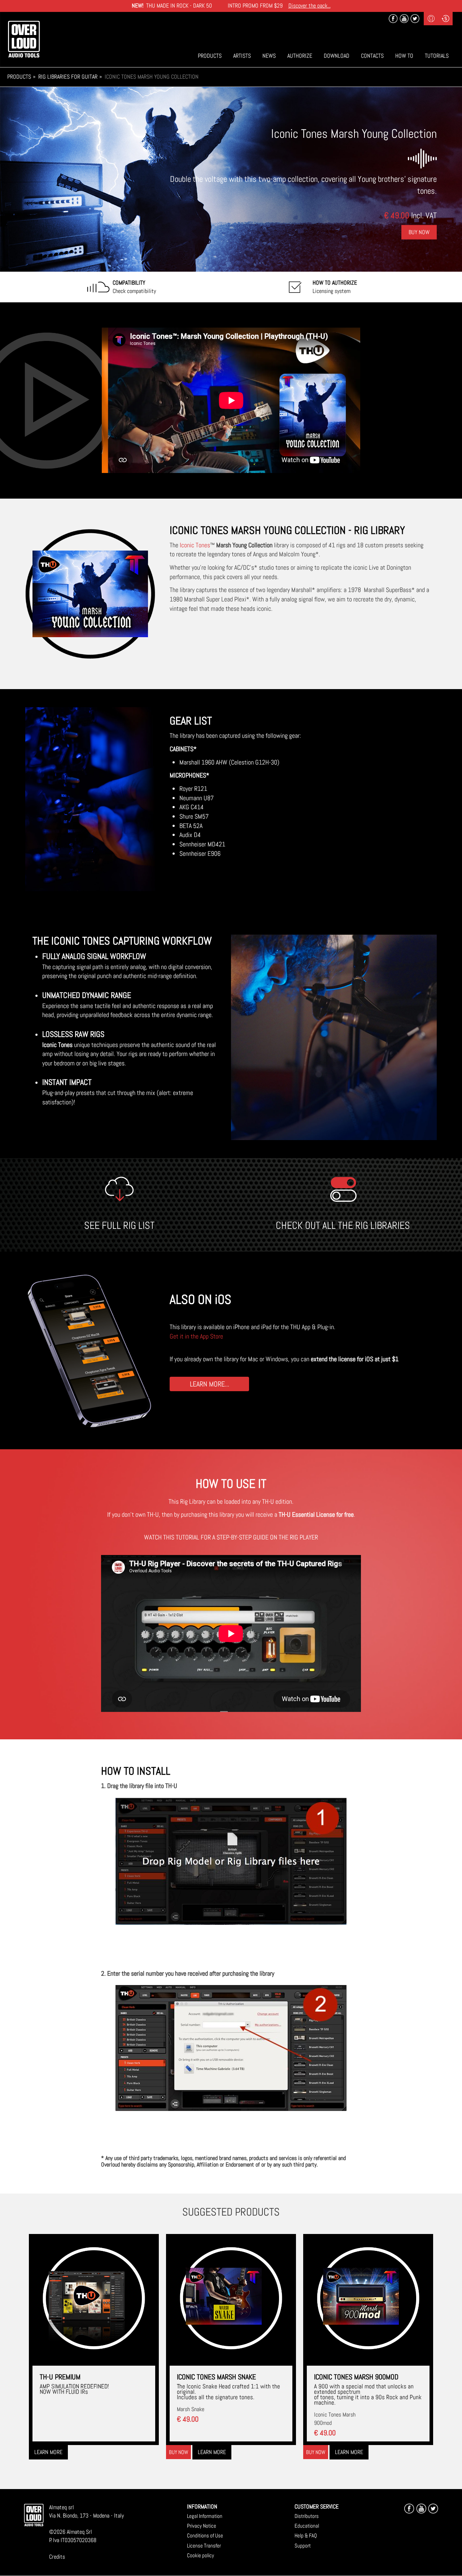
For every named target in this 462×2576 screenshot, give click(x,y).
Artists (242, 56)
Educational (307, 2526)
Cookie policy (201, 2555)
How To (404, 56)
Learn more (48, 2452)
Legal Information (205, 2516)
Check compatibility (134, 287)
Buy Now (419, 232)
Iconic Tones (195, 545)
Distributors (307, 2516)
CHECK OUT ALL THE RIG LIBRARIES (343, 1225)
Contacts (372, 56)
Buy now (178, 2452)
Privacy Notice (202, 2526)
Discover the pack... (310, 6)
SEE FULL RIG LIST (119, 1225)
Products (210, 56)
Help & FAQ (306, 2535)
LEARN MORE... (210, 1384)
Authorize (300, 56)
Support (303, 2546)
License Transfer (204, 2546)
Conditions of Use (205, 2535)
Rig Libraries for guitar (68, 77)
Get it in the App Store (196, 1336)
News (269, 56)
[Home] (24, 39)
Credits (57, 2557)
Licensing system (335, 287)
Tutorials (437, 56)
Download (337, 56)
